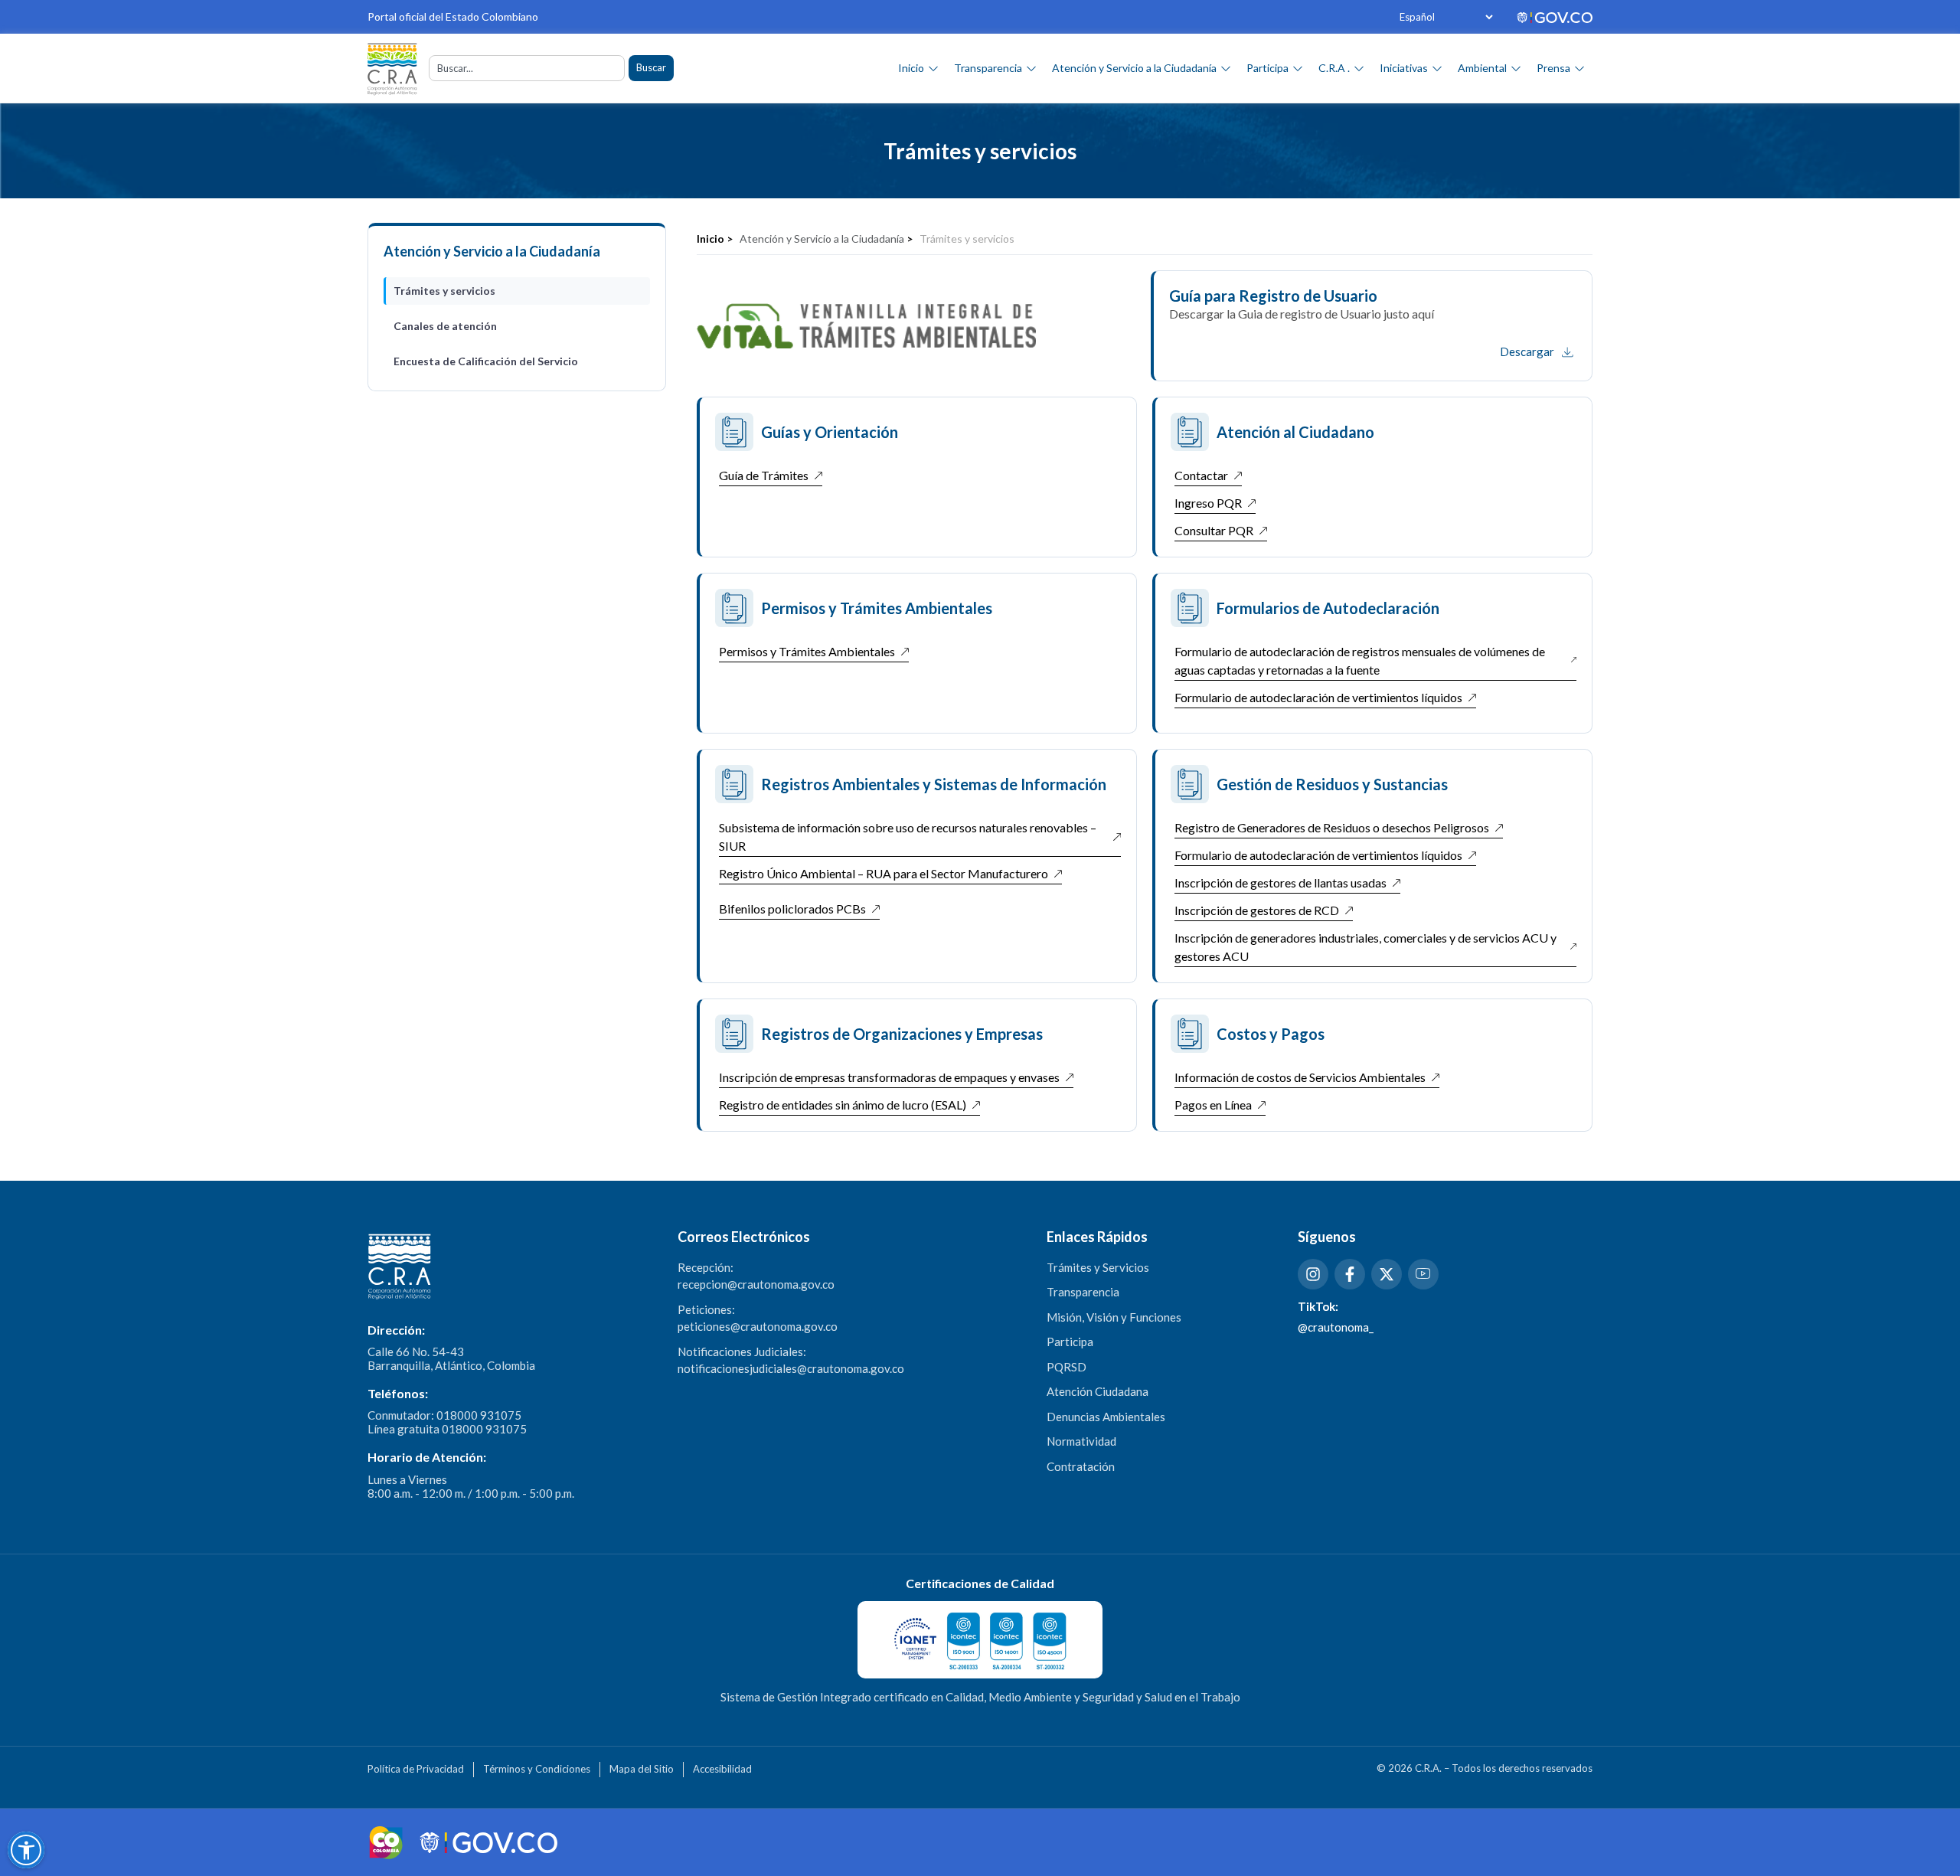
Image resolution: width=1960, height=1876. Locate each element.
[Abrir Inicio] (933, 68)
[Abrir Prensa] (1579, 68)
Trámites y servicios (444, 291)
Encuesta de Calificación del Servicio (486, 361)
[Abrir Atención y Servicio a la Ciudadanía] (1226, 68)
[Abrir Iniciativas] (1437, 68)
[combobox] (527, 68)
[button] (26, 1850)
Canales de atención (445, 326)
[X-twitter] (1387, 1274)
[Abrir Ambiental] (1516, 68)
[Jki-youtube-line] (1423, 1274)
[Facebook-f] (1350, 1274)
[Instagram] (1313, 1274)
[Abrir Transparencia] (1031, 68)
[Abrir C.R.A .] (1359, 68)
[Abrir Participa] (1298, 68)
